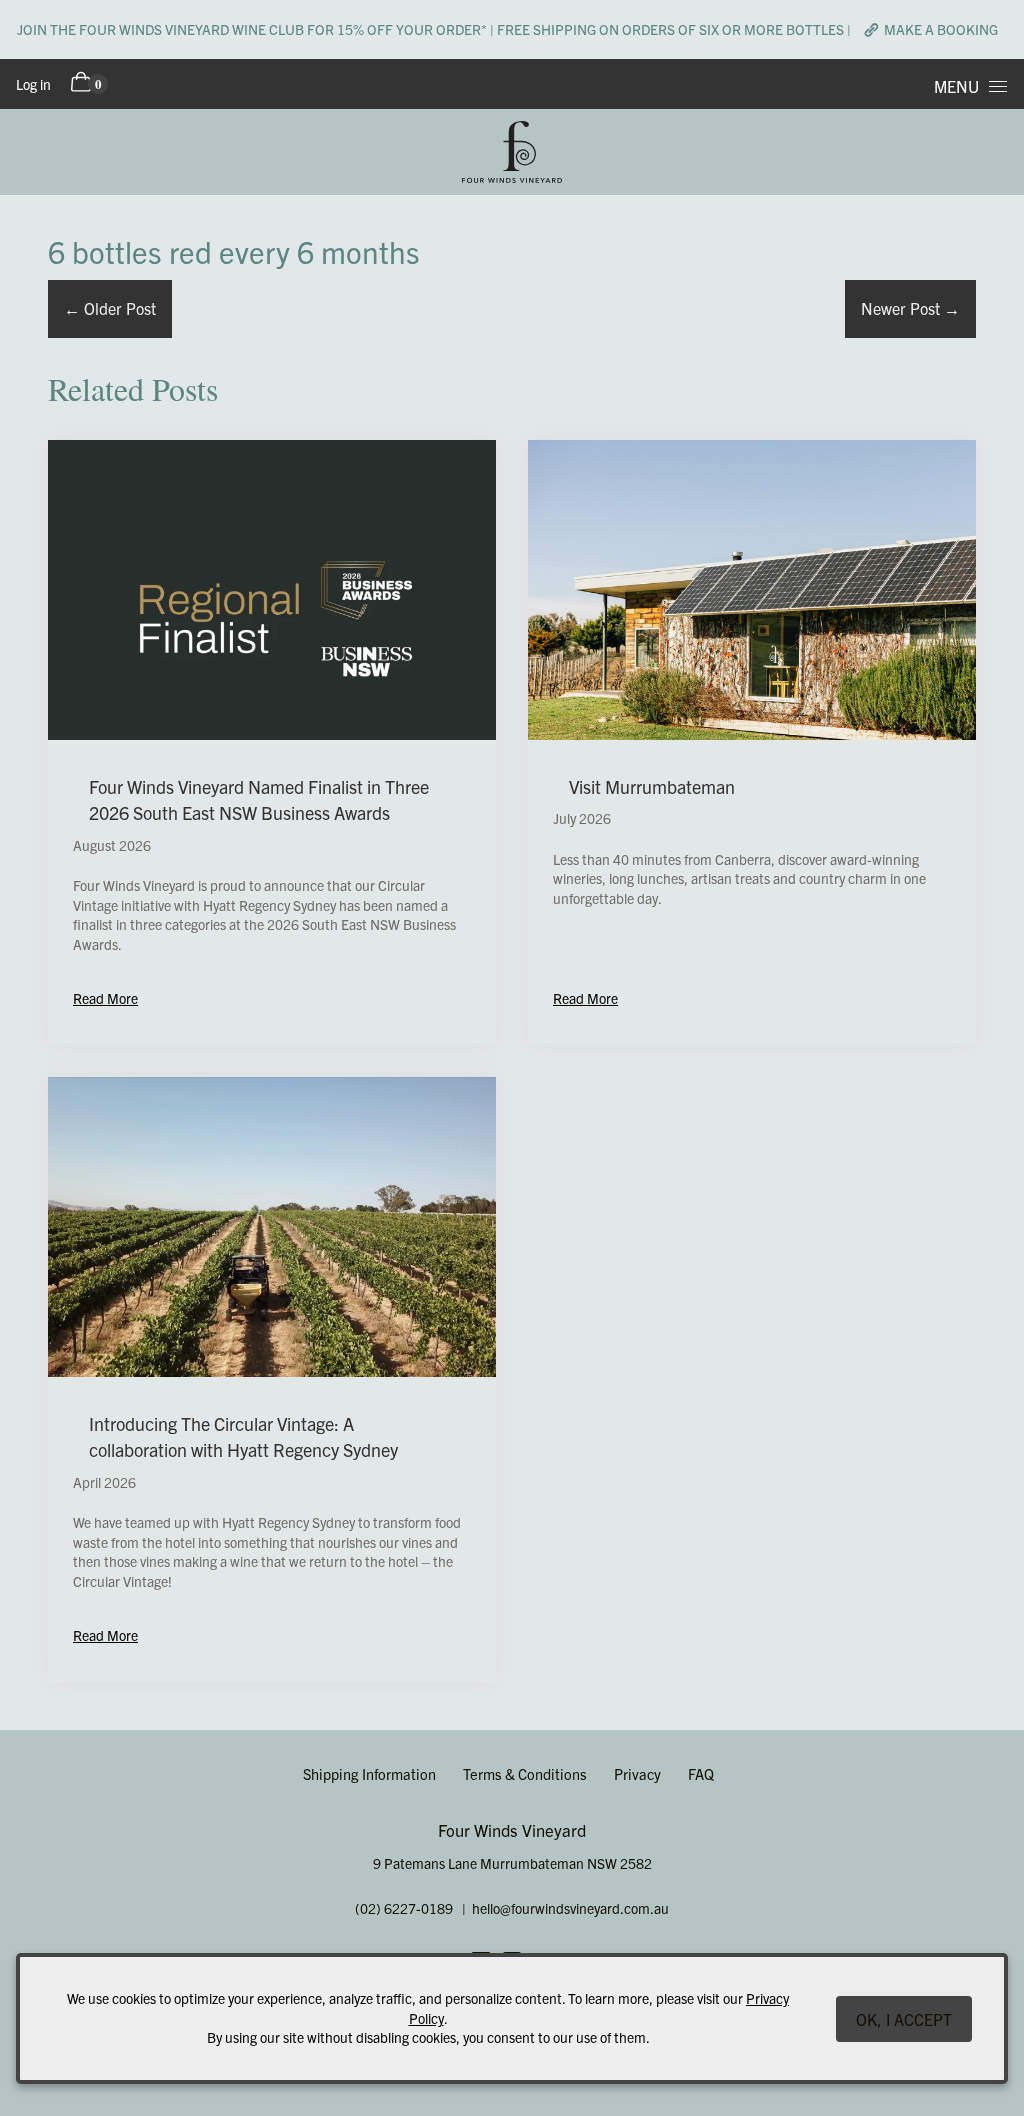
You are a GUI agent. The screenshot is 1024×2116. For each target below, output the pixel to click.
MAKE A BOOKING (941, 29)
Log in (33, 84)
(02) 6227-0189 (404, 1908)
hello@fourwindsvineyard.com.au (570, 1908)
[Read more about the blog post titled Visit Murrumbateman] (752, 742)
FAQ (701, 1773)
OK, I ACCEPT (904, 2019)
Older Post (110, 308)
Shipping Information (369, 1773)
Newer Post (910, 308)
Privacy (637, 1773)
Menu (956, 86)
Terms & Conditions (525, 1773)
